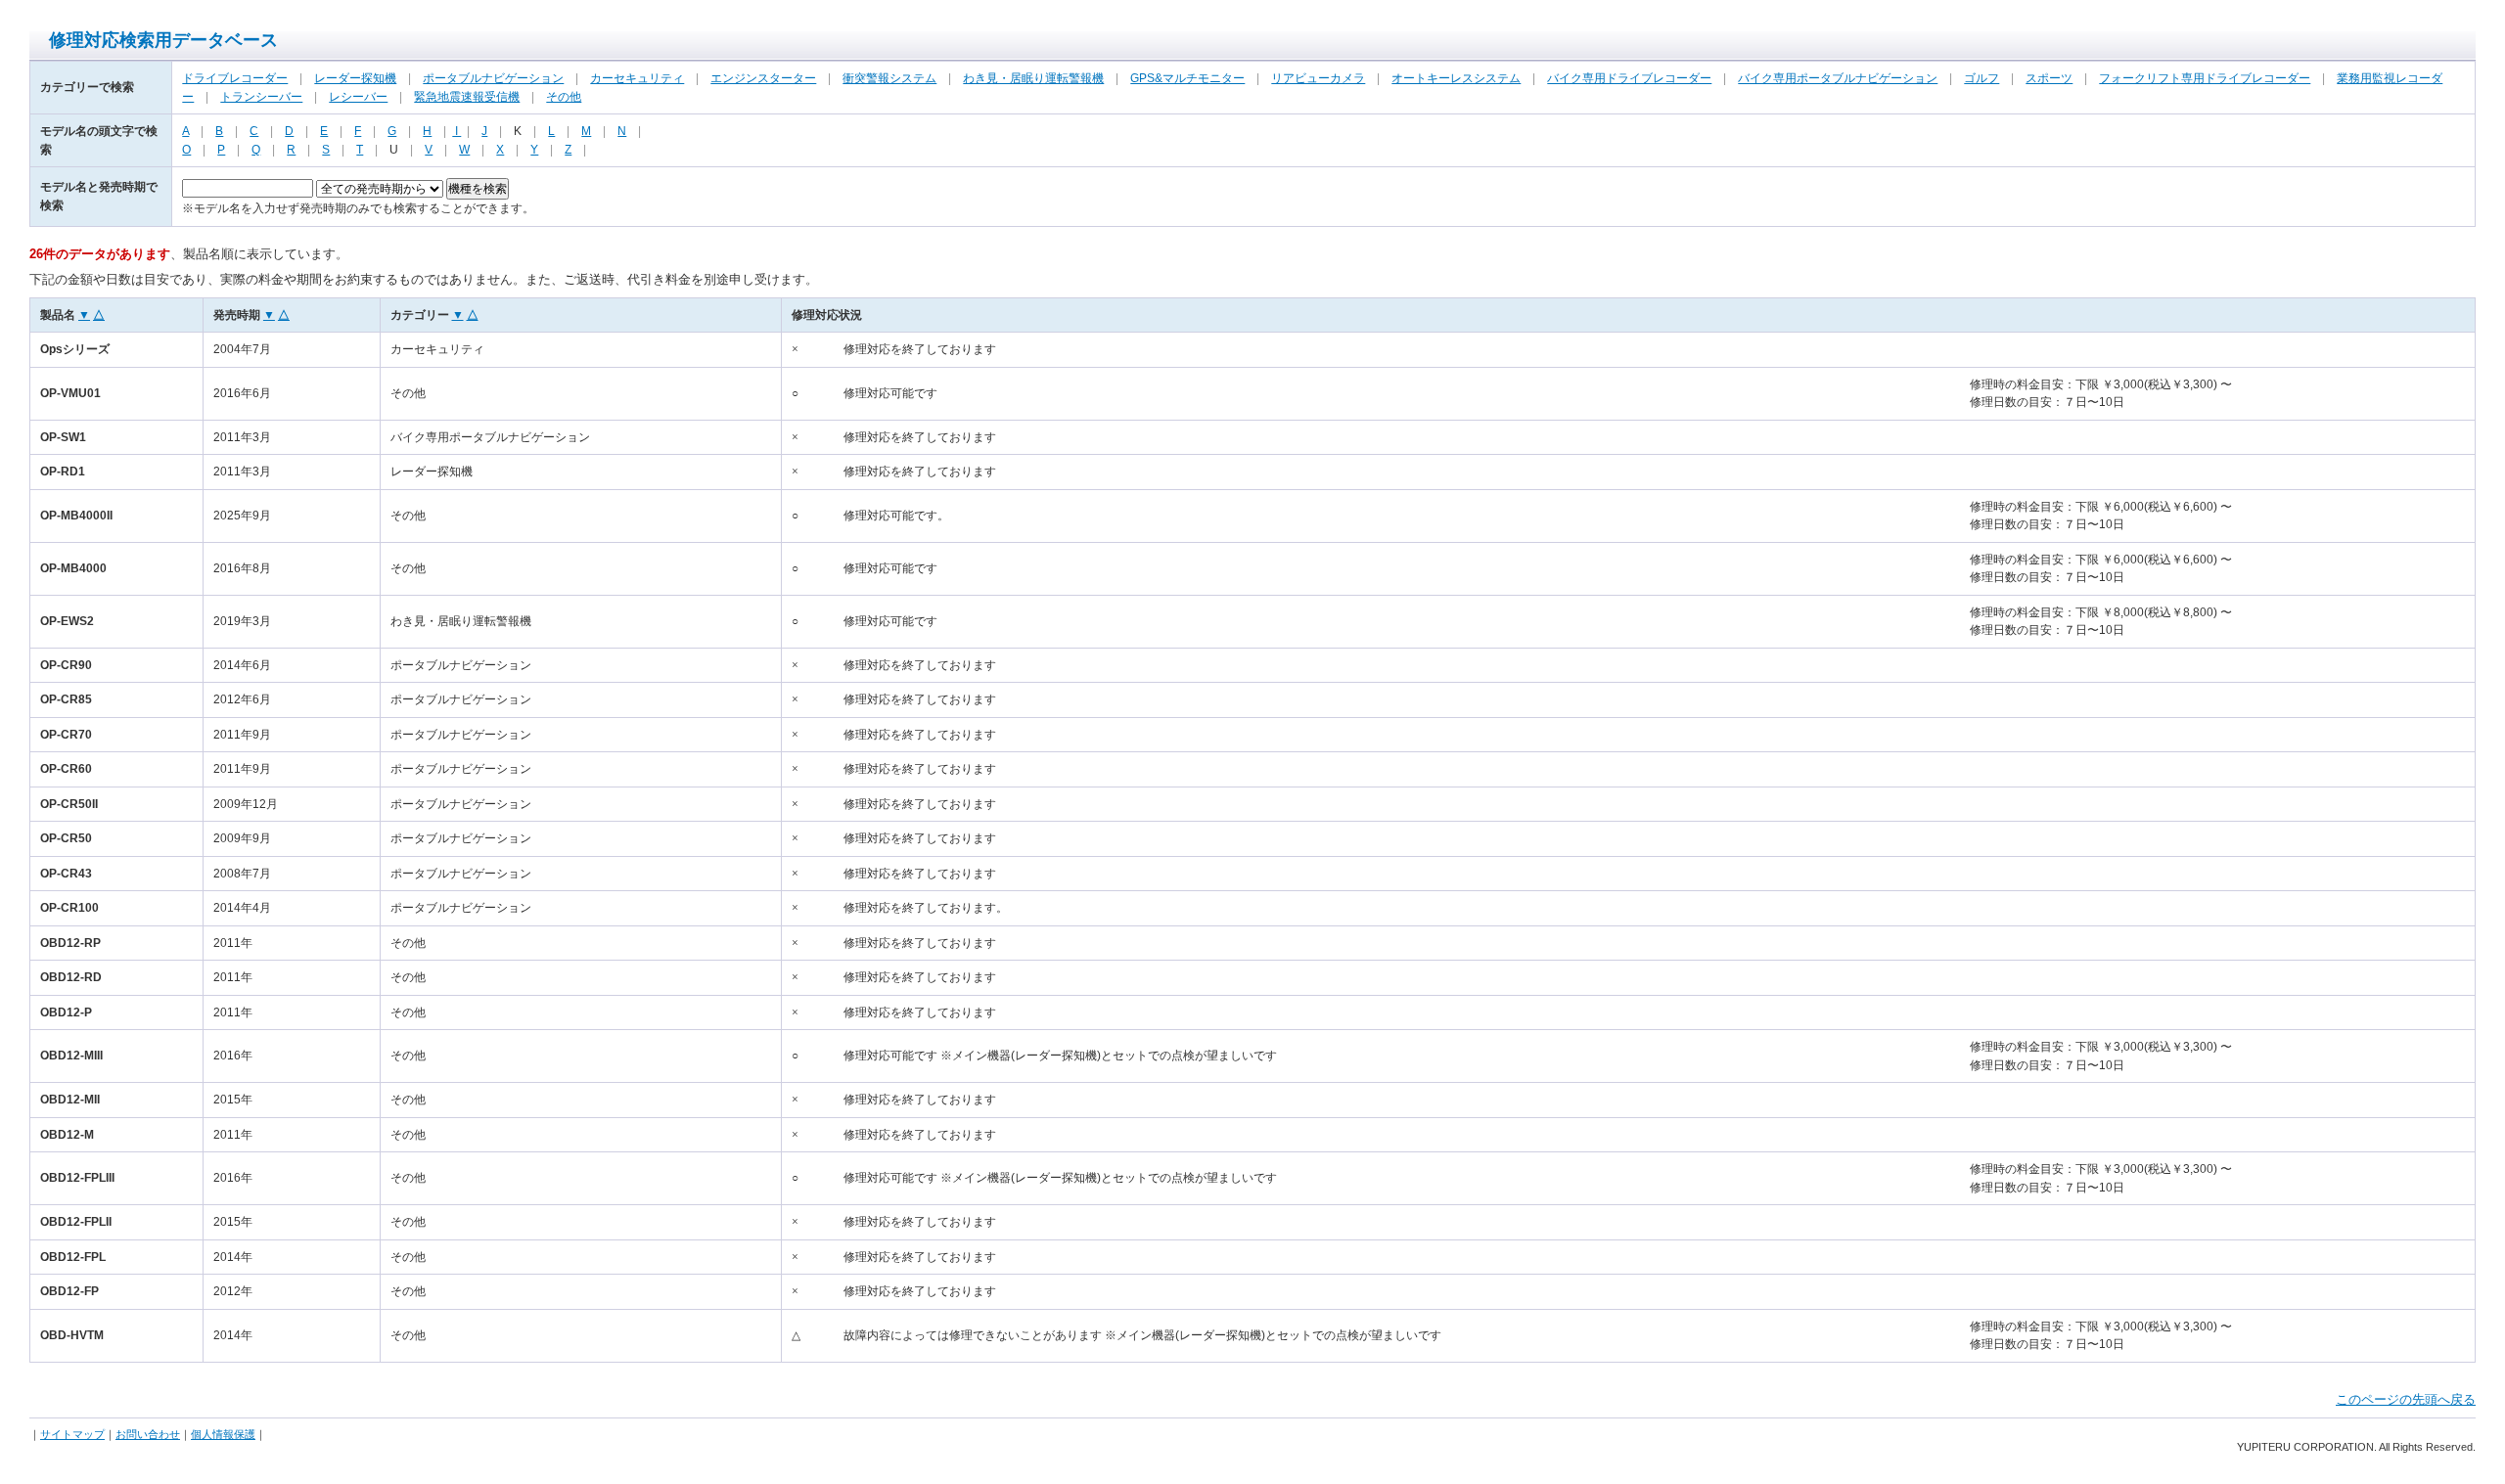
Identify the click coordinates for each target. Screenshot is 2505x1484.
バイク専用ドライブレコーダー (1629, 78)
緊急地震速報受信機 (467, 97)
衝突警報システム (889, 78)
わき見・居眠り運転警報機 (1033, 78)
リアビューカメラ (1318, 78)
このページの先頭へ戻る (2406, 1399)
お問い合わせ (148, 1434)
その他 (564, 97)
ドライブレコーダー (235, 78)
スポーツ (2049, 78)
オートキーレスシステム (1456, 78)
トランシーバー (261, 97)
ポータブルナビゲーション (493, 78)
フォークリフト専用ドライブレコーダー (2205, 78)
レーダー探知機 (355, 78)
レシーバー (358, 97)
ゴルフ (1981, 78)
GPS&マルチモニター (1187, 78)
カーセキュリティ (637, 78)
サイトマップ (72, 1434)
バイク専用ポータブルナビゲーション (1838, 78)
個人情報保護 (223, 1434)
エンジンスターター (763, 78)
